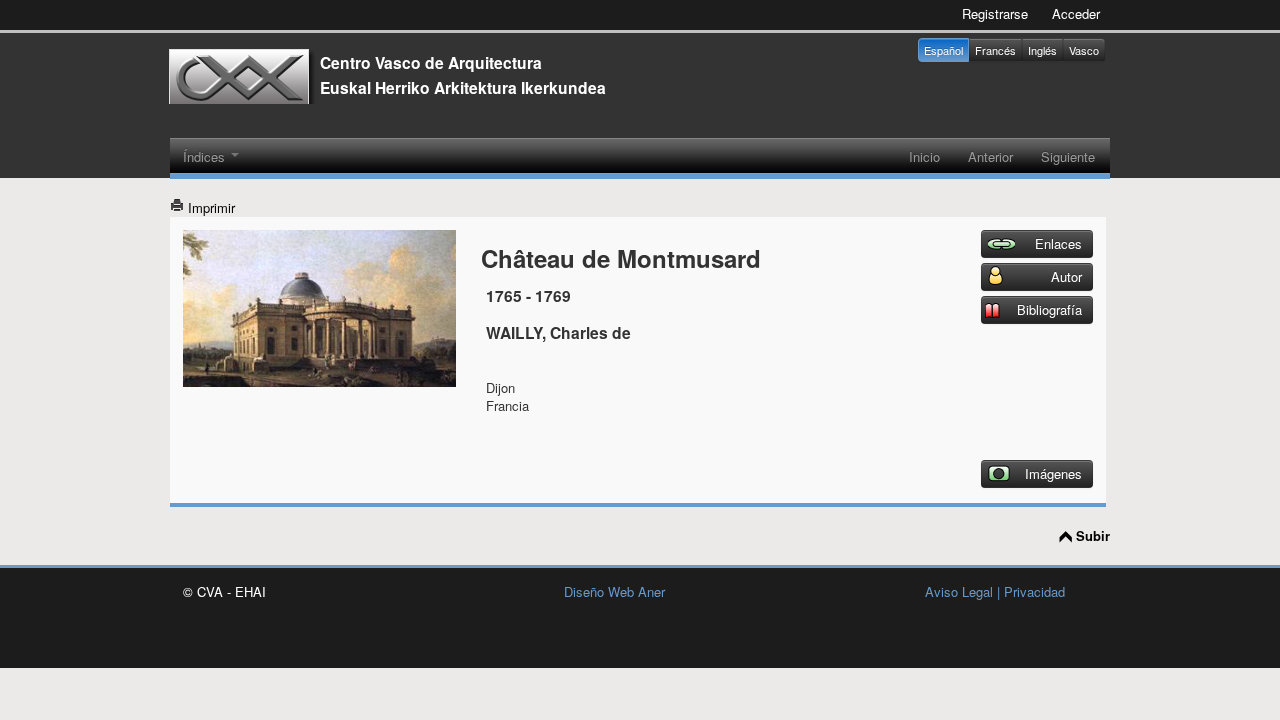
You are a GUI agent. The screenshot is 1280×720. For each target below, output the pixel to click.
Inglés (1042, 50)
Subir (1093, 536)
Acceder (1076, 13)
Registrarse (995, 13)
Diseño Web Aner (614, 591)
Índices (206, 156)
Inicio (924, 156)
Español (943, 50)
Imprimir (209, 207)
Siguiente (1068, 156)
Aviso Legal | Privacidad (995, 591)
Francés (995, 50)
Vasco (1084, 50)
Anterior (990, 156)
